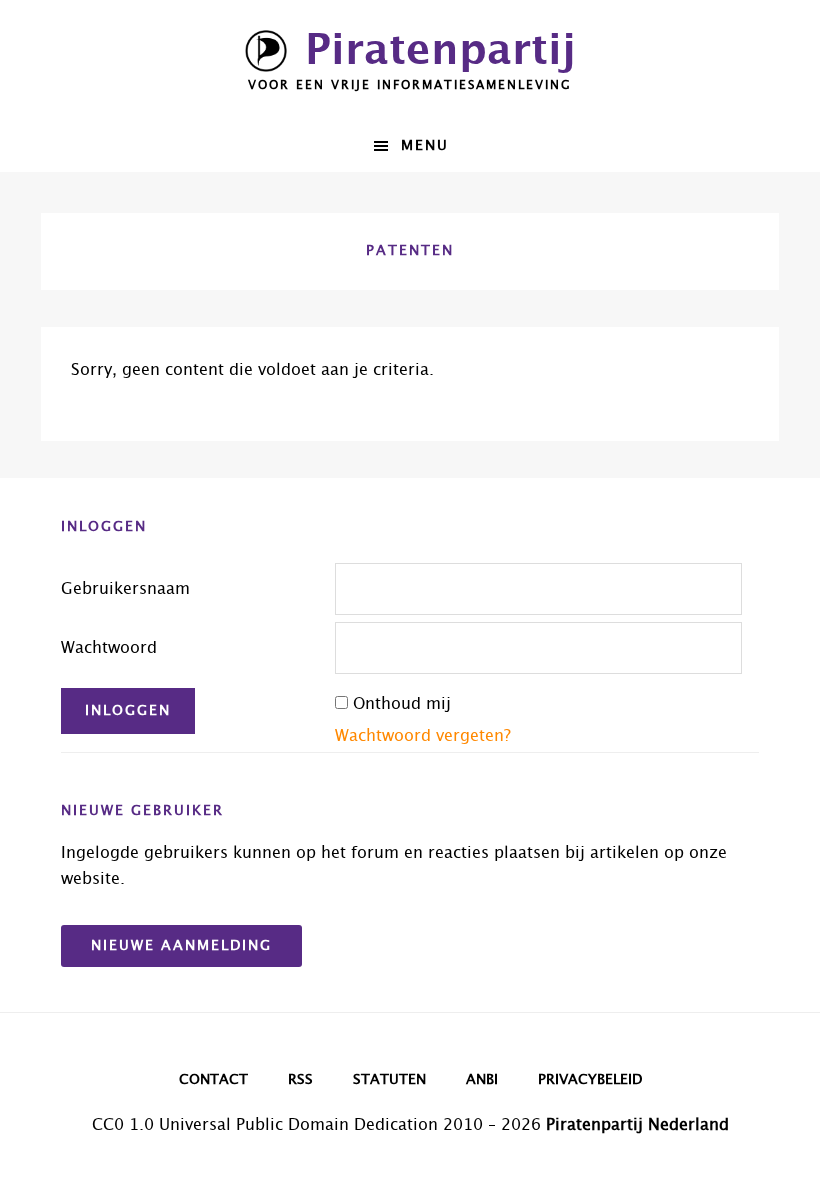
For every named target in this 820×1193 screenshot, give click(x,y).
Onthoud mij (402, 704)
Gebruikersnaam (125, 589)
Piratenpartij (440, 51)
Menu (425, 146)
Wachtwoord (109, 648)
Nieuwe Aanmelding (181, 946)
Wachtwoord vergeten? (423, 736)
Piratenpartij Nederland (637, 1125)
